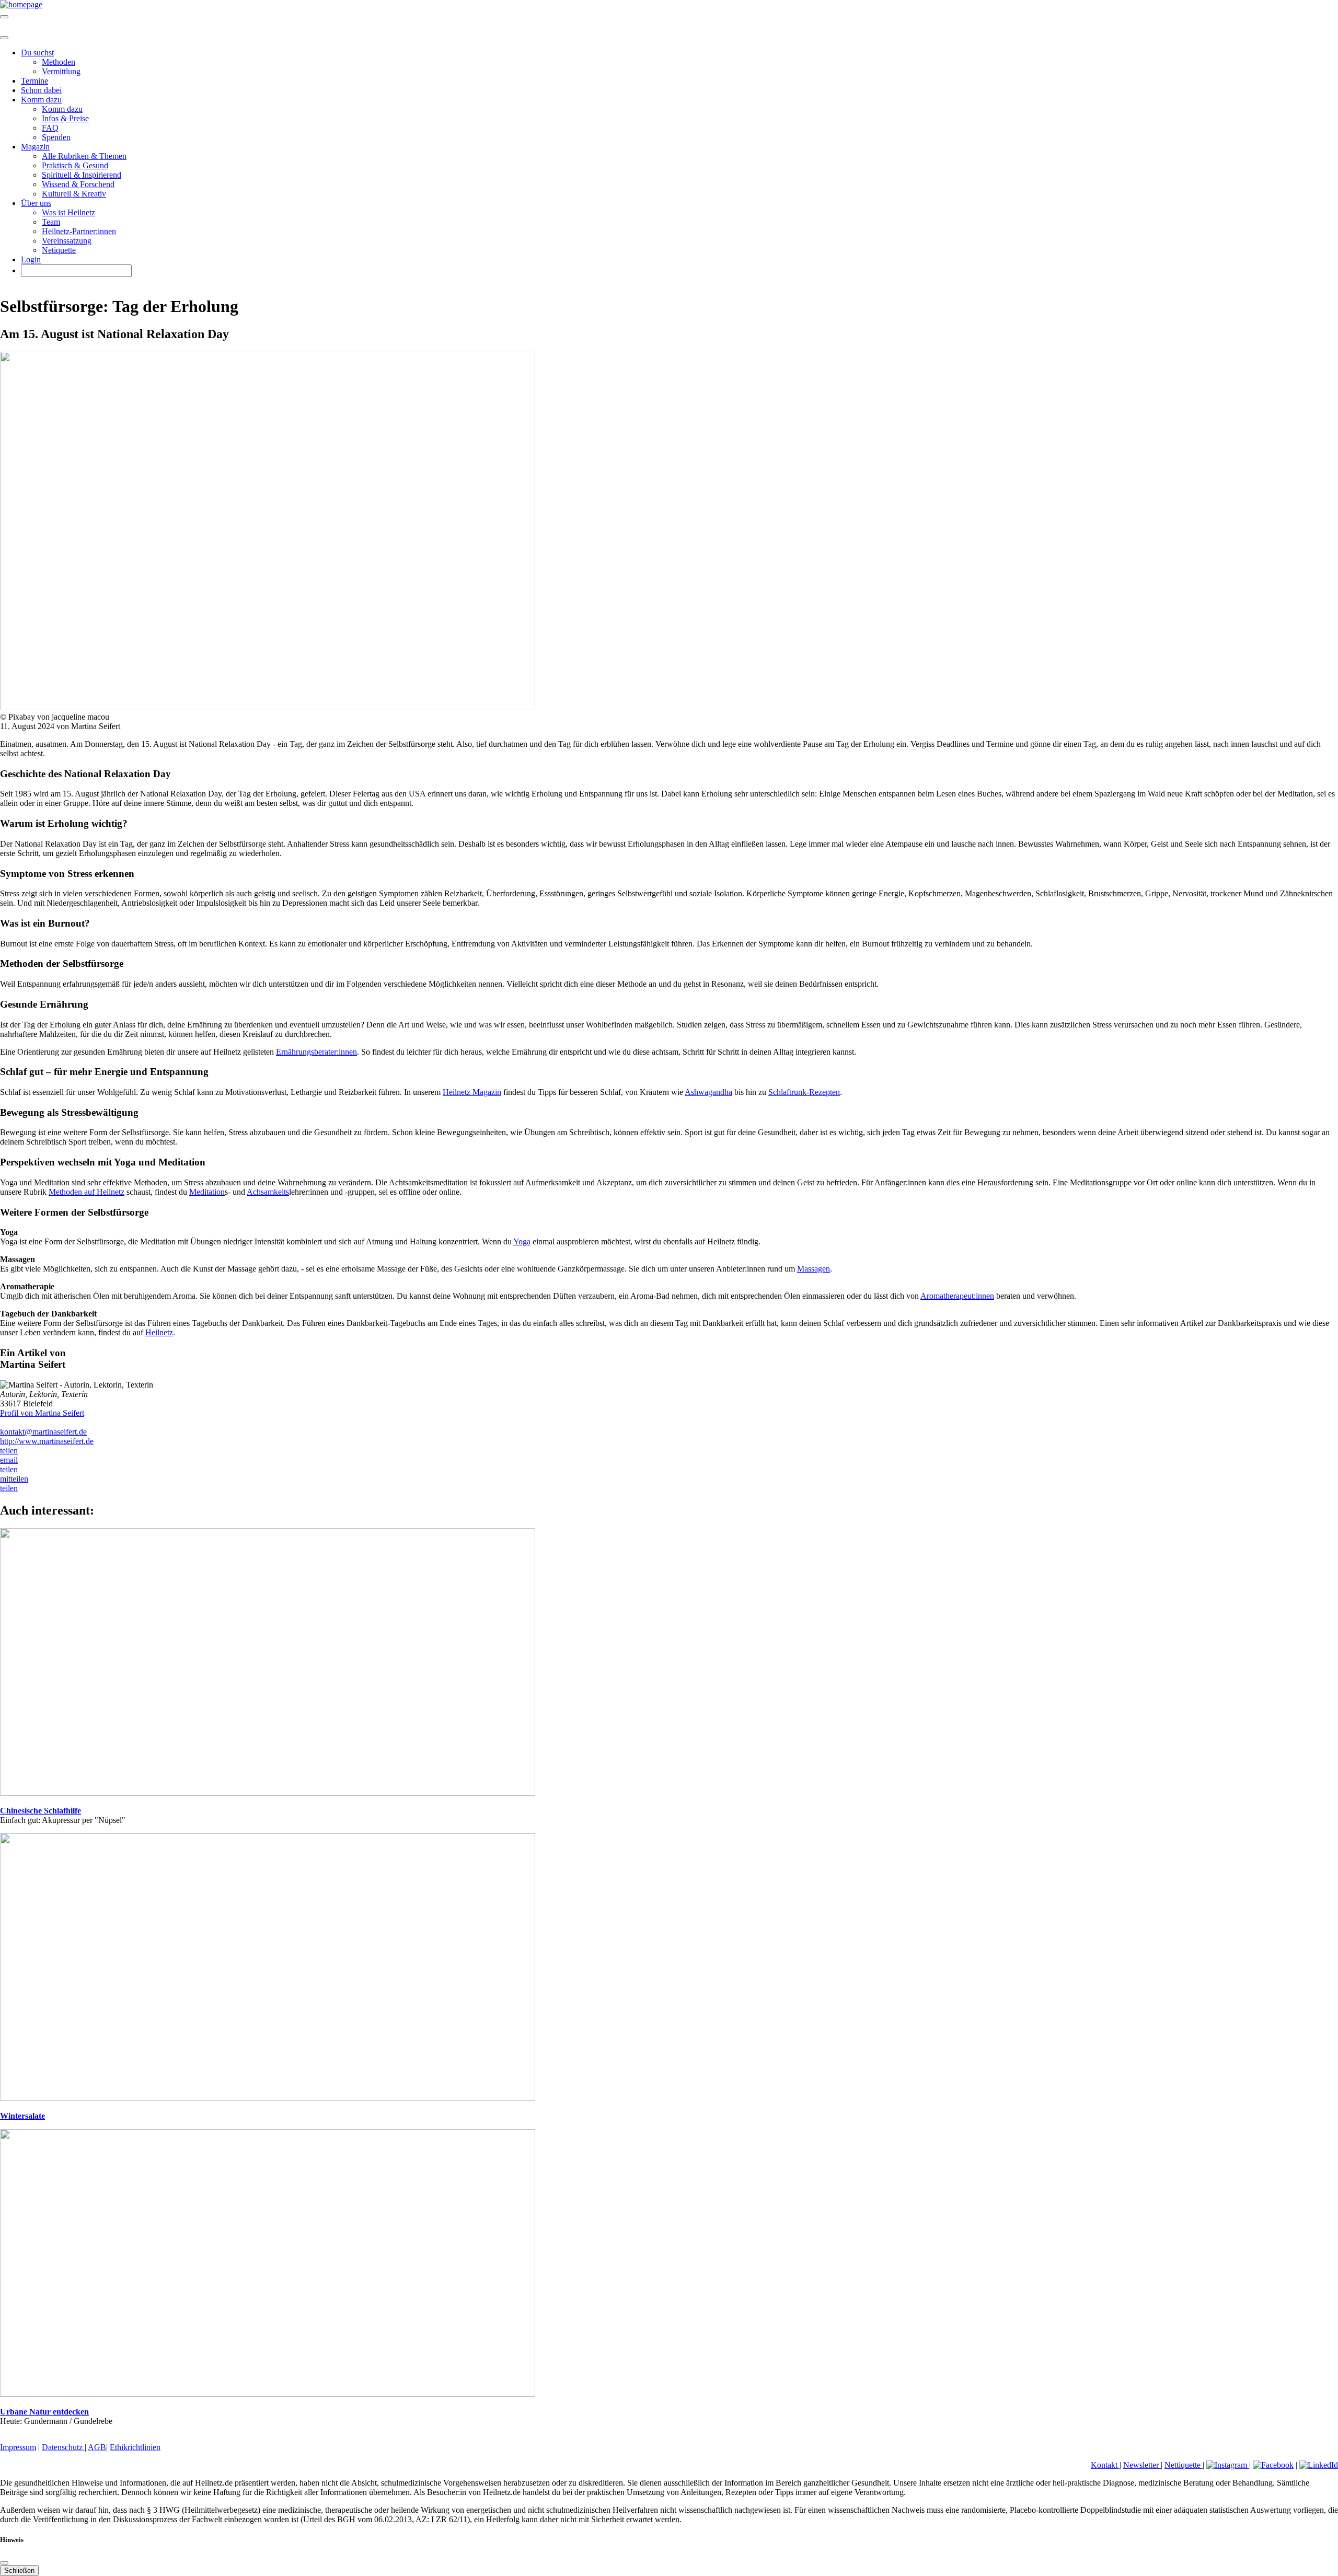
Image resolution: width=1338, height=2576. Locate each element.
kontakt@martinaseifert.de (43, 1432)
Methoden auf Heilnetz (86, 1192)
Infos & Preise (65, 118)
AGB (97, 2447)
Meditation (207, 1192)
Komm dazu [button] (41, 100)
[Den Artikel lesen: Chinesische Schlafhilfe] (268, 1793)
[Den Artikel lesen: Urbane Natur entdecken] (268, 2394)
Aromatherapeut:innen (957, 1296)
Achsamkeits (268, 1192)
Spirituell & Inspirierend (82, 175)
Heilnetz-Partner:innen (79, 231)
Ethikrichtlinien (135, 2447)
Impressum (18, 2447)
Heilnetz (159, 1332)
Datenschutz (63, 2447)
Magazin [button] (35, 147)
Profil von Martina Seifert (42, 1413)
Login (31, 259)
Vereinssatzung (67, 241)
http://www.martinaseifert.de (47, 1441)
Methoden (59, 62)
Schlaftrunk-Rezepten (804, 1092)
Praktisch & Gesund (75, 165)
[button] (9, 1451)
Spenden (56, 137)
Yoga (522, 1241)
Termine (34, 81)
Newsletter (1142, 2465)
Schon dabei (41, 90)
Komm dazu (62, 109)
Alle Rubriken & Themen (84, 156)
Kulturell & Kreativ (74, 194)
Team (51, 222)
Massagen (814, 1269)
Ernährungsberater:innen (316, 1052)
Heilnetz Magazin (472, 1092)
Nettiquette (1184, 2465)
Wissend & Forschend (78, 184)
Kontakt (1105, 2465)
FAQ (50, 128)
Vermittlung (61, 71)
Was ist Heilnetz (68, 212)
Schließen (19, 2571)
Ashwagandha (708, 1092)
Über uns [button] (36, 203)
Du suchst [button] (37, 53)
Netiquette (59, 250)
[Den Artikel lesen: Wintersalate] (268, 2098)
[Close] (4, 38)
